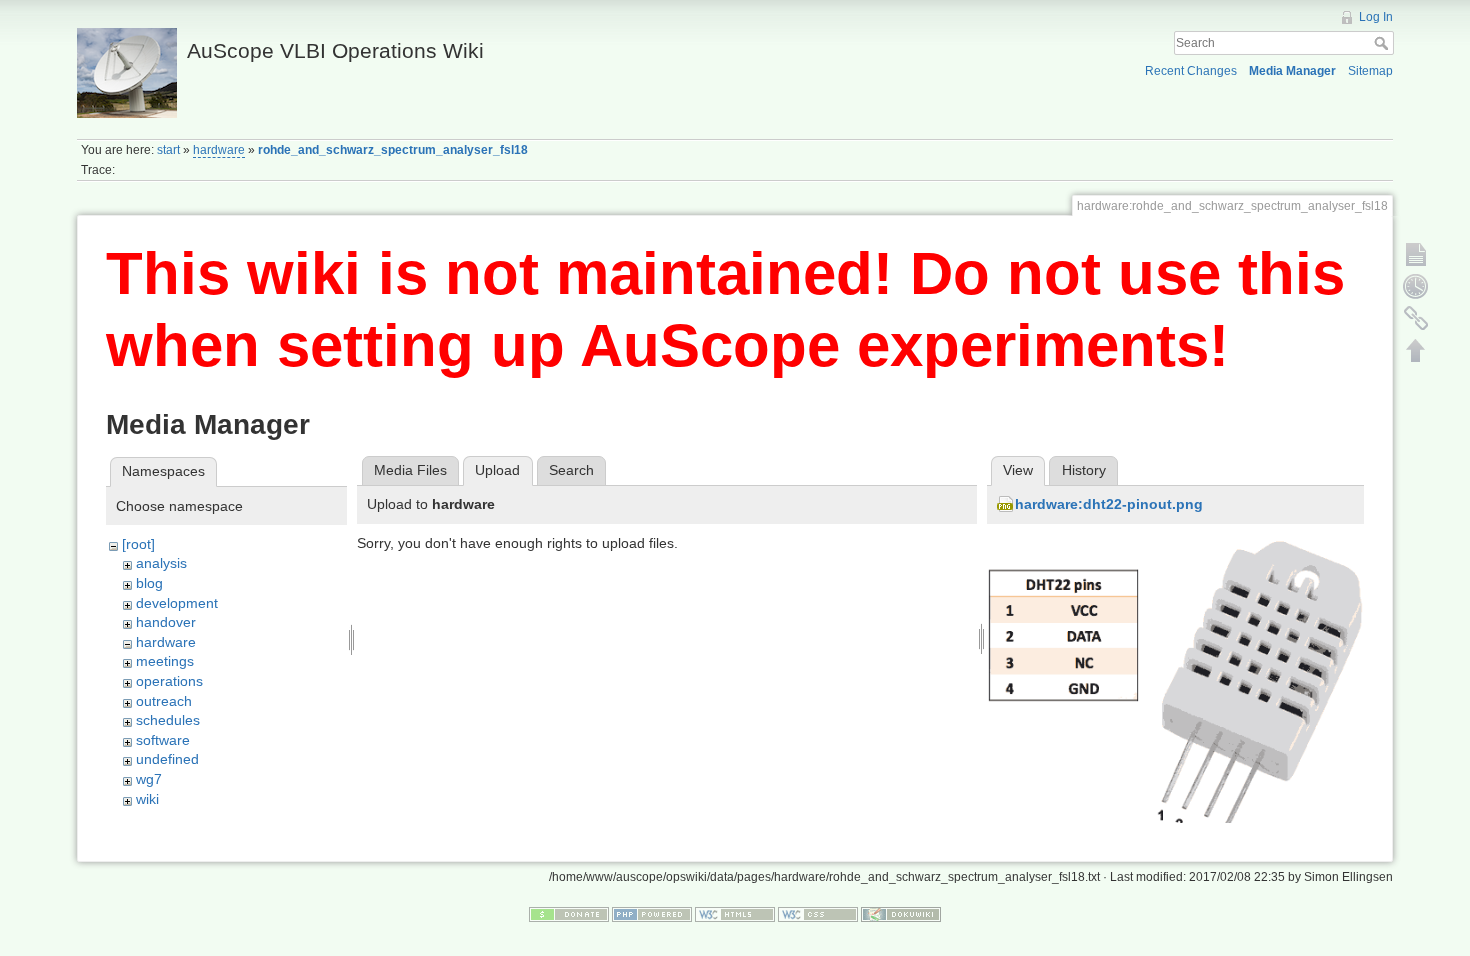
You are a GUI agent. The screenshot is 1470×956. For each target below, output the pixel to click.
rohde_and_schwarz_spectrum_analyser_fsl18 (393, 150)
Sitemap (1370, 71)
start (168, 150)
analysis (161, 563)
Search (1383, 43)
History (1084, 470)
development (177, 603)
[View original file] (1176, 689)
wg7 (149, 779)
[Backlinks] (1416, 318)
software (163, 740)
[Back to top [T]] (1416, 350)
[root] (138, 544)
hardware (219, 150)
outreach (164, 701)
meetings (165, 661)
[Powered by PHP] (652, 914)
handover (166, 622)
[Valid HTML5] (735, 914)
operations (169, 681)
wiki (147, 799)
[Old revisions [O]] (1416, 286)
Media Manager (1292, 71)
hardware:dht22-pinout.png (1109, 504)
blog (149, 583)
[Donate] (569, 914)
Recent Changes (1191, 71)
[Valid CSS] (818, 914)
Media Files (410, 470)
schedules (168, 720)
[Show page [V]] (1416, 254)
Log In (1376, 17)
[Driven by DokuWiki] (901, 914)
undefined (167, 759)
